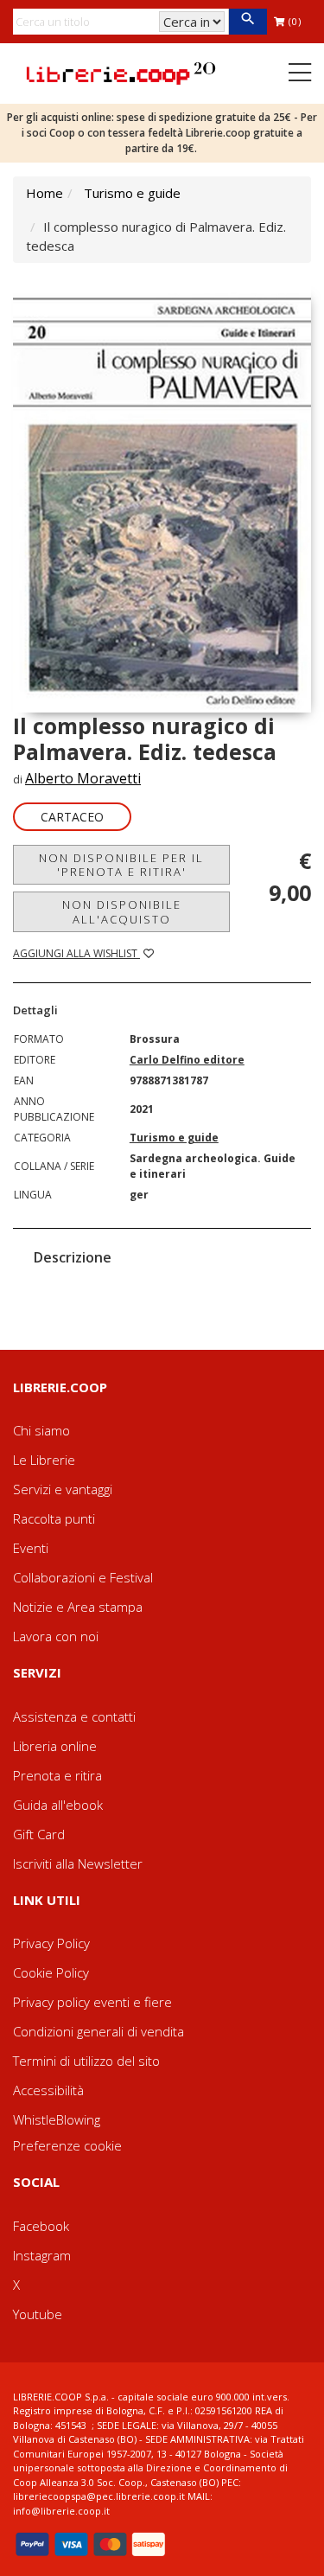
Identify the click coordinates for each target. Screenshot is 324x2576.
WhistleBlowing (57, 2119)
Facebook (41, 2226)
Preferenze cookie (67, 2145)
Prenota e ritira (57, 1775)
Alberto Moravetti (83, 778)
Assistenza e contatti (74, 1716)
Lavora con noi (56, 1636)
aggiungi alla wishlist (76, 953)
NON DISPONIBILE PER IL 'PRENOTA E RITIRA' (121, 865)
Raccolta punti (54, 1518)
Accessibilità (48, 2090)
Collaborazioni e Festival (83, 1577)
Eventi (31, 1548)
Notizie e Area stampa (78, 1607)
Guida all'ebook (58, 1805)
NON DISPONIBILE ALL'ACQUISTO (122, 911)
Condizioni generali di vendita (98, 2031)
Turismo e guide (132, 193)
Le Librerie (44, 1460)
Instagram (42, 2255)
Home (44, 193)
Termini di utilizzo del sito (86, 2061)
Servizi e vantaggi (63, 1489)
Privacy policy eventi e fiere (92, 2002)
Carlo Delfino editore (187, 1060)
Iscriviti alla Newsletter (78, 1863)
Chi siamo (41, 1430)
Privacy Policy (51, 1943)
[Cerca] (248, 22)
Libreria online (55, 1746)
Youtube (38, 2314)
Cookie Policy (51, 1972)
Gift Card (39, 1834)
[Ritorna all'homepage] (121, 72)
